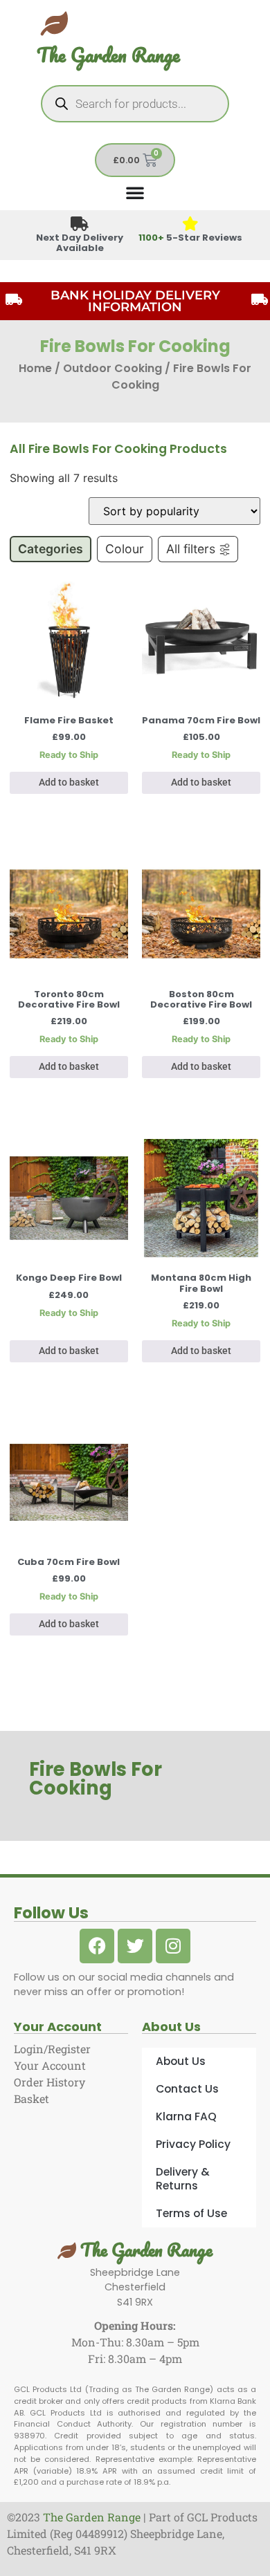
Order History (49, 2082)
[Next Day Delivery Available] (80, 224)
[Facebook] (97, 1946)
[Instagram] (173, 1946)
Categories (51, 549)
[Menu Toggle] (135, 192)
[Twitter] (135, 1946)
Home (35, 368)
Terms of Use (191, 2213)
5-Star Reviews (190, 238)
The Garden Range (108, 55)
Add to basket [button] (69, 782)
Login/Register (52, 2049)
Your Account (50, 2065)
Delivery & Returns (183, 2179)
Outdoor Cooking (112, 368)
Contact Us (187, 2089)
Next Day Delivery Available (80, 243)
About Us (181, 2061)
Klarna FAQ (186, 2116)
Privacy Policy (193, 2144)
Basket (31, 2098)
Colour (125, 549)
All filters (191, 549)
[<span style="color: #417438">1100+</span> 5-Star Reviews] (191, 224)
